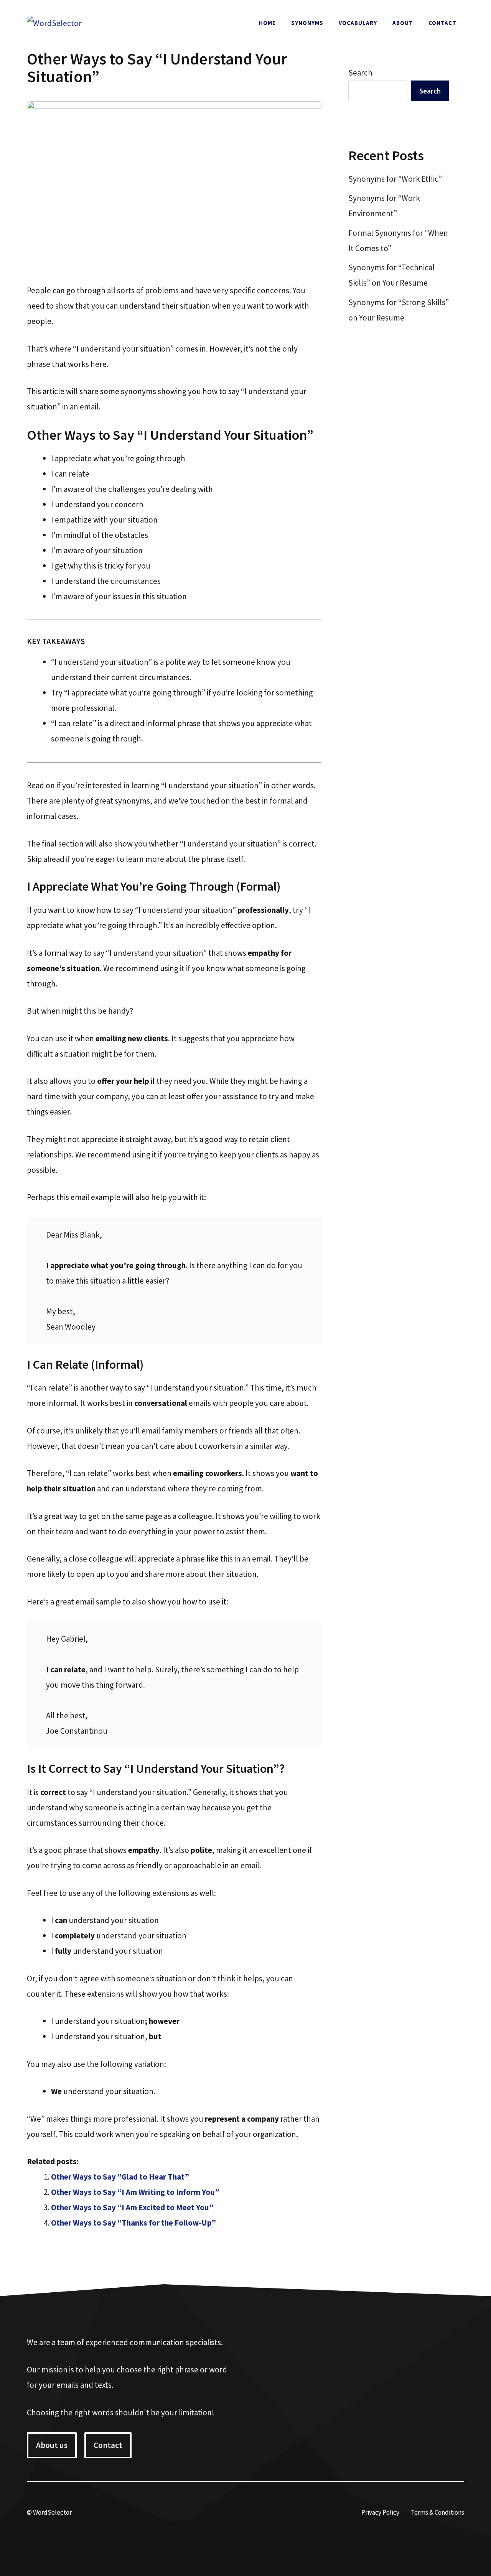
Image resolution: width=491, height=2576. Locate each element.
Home (267, 23)
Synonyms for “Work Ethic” (395, 179)
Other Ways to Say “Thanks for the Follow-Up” (133, 2223)
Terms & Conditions (437, 2512)
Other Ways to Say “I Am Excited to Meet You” (132, 2207)
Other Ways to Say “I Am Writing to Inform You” (135, 2192)
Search (360, 73)
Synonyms (307, 23)
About (403, 23)
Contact (442, 23)
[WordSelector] (54, 22)
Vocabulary (358, 23)
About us (52, 2445)
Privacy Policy (380, 2512)
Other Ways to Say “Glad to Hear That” (120, 2177)
